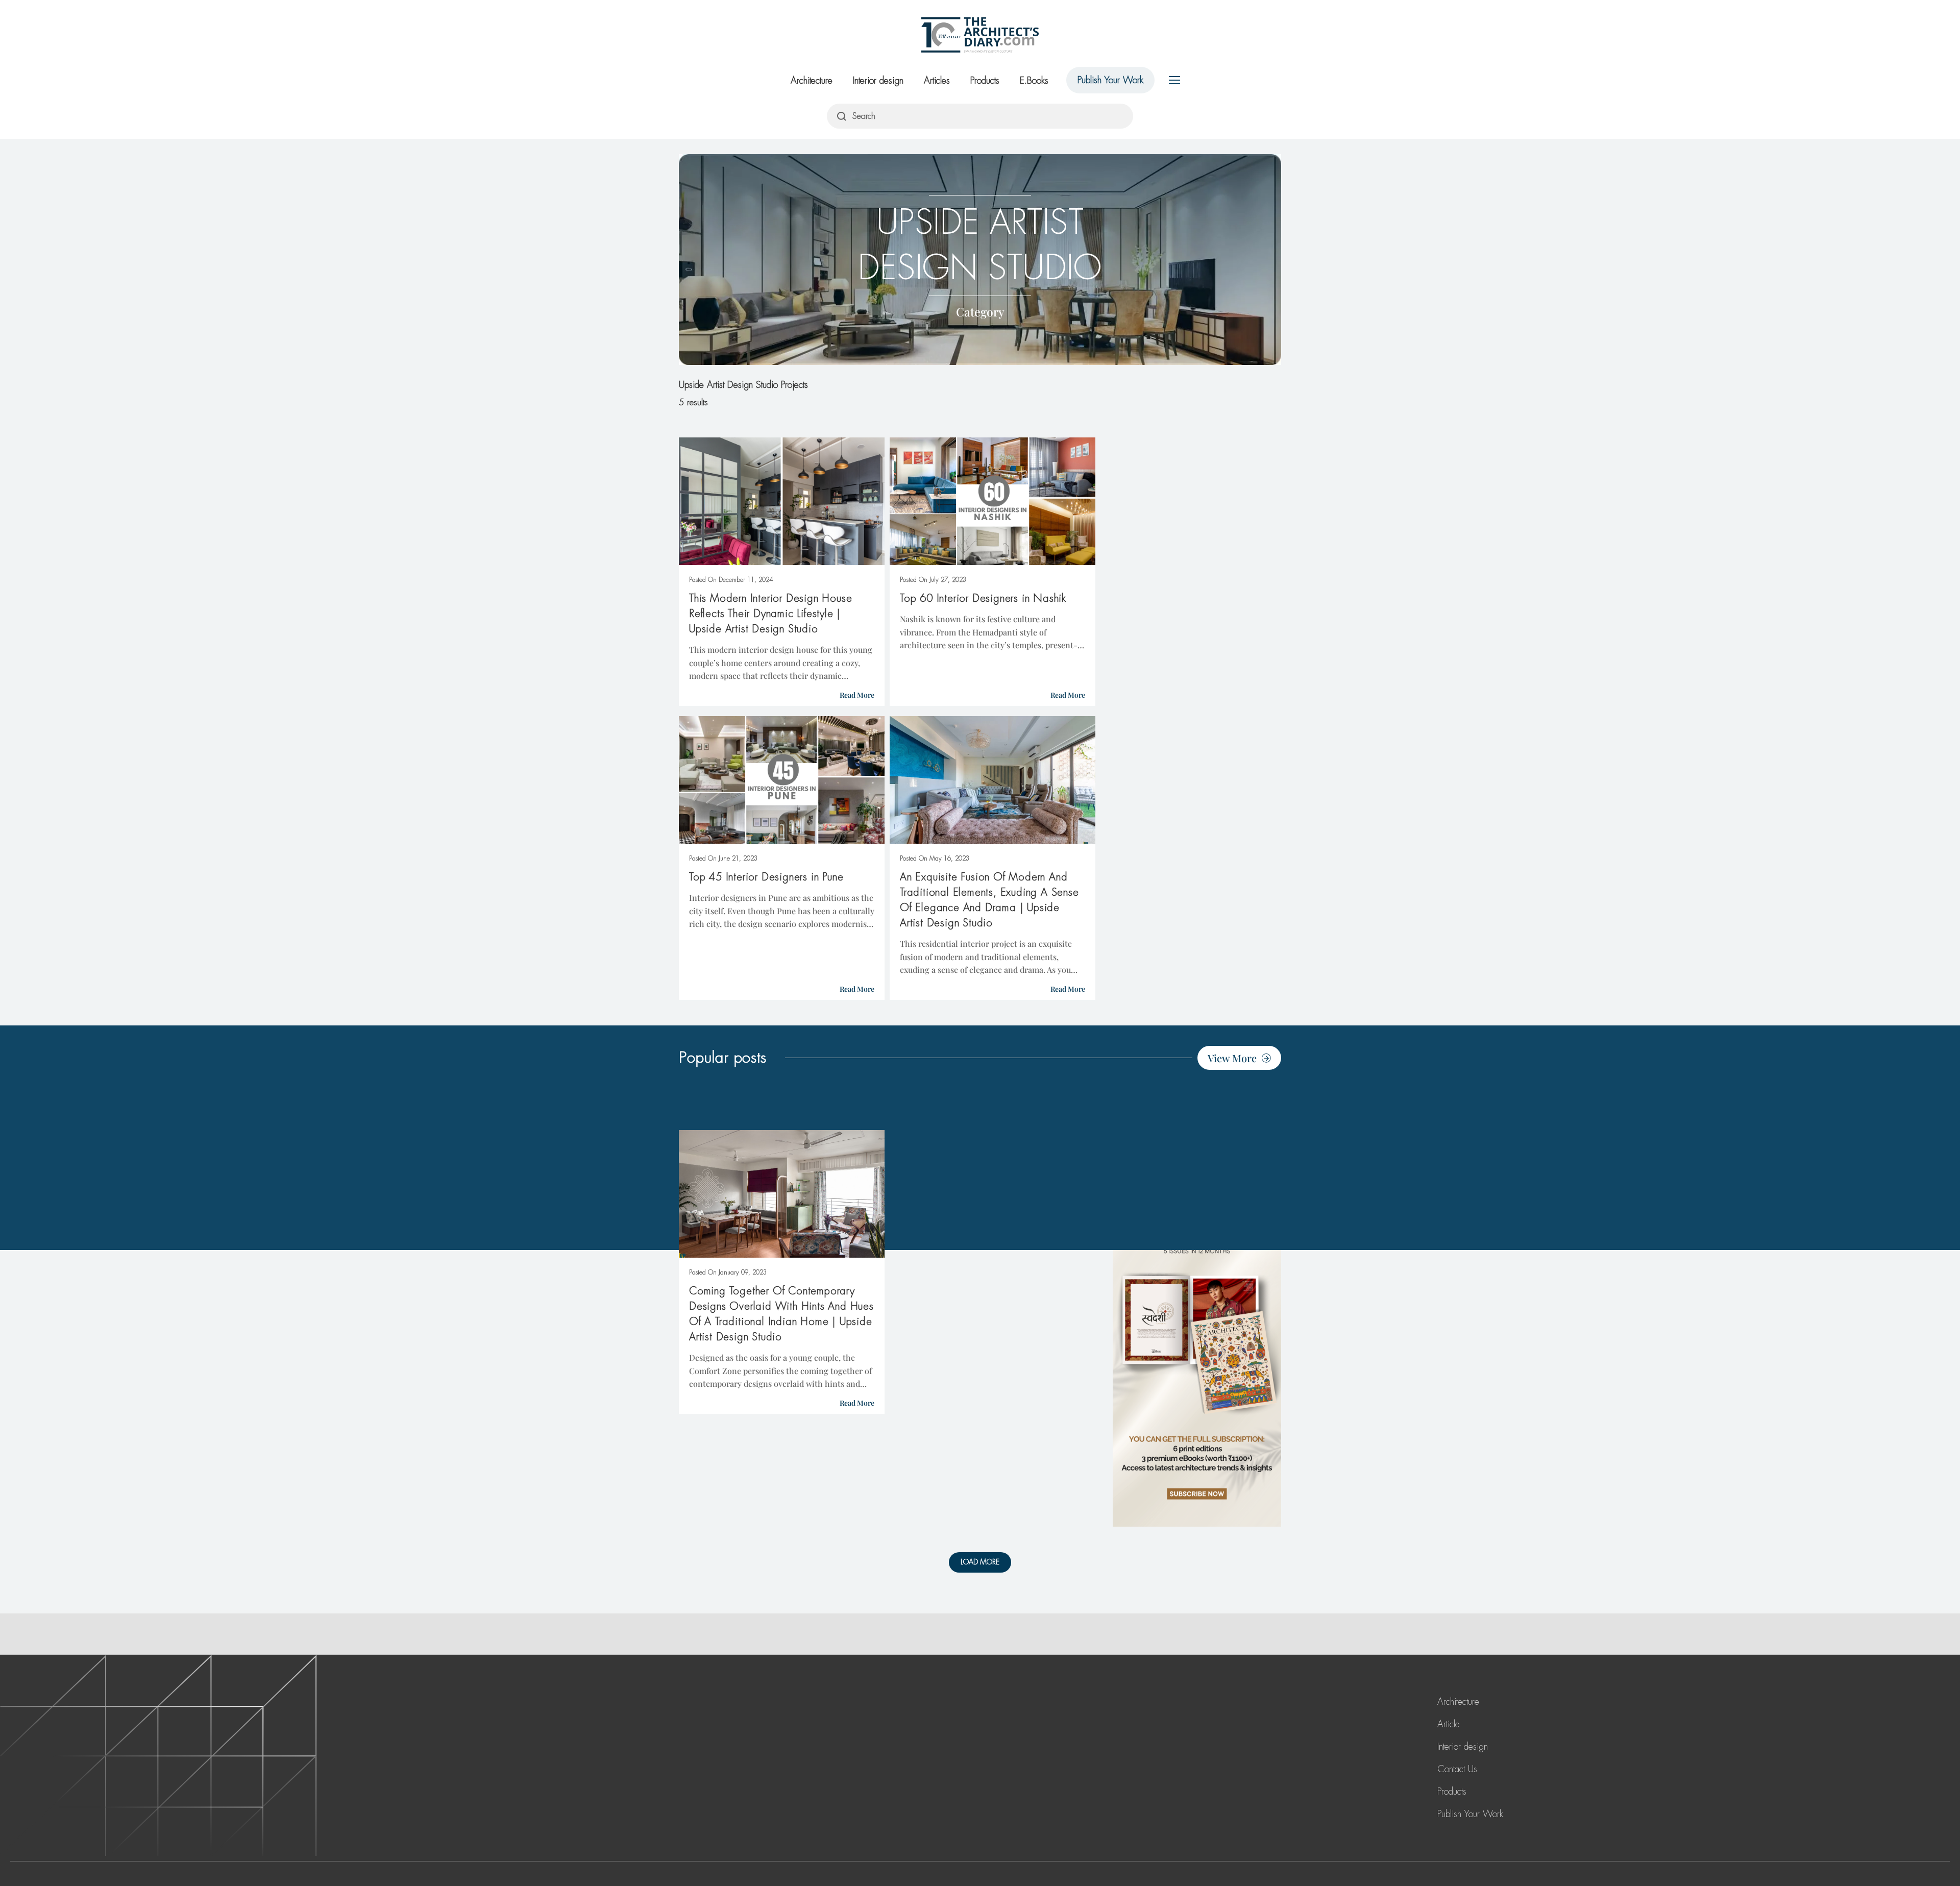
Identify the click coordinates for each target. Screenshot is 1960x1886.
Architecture (812, 81)
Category (980, 312)
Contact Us (1457, 1769)
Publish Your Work (1110, 80)
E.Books (1034, 81)
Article (1449, 1724)
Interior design (878, 81)
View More (1232, 1058)
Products (985, 81)
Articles (937, 81)
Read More (857, 695)
